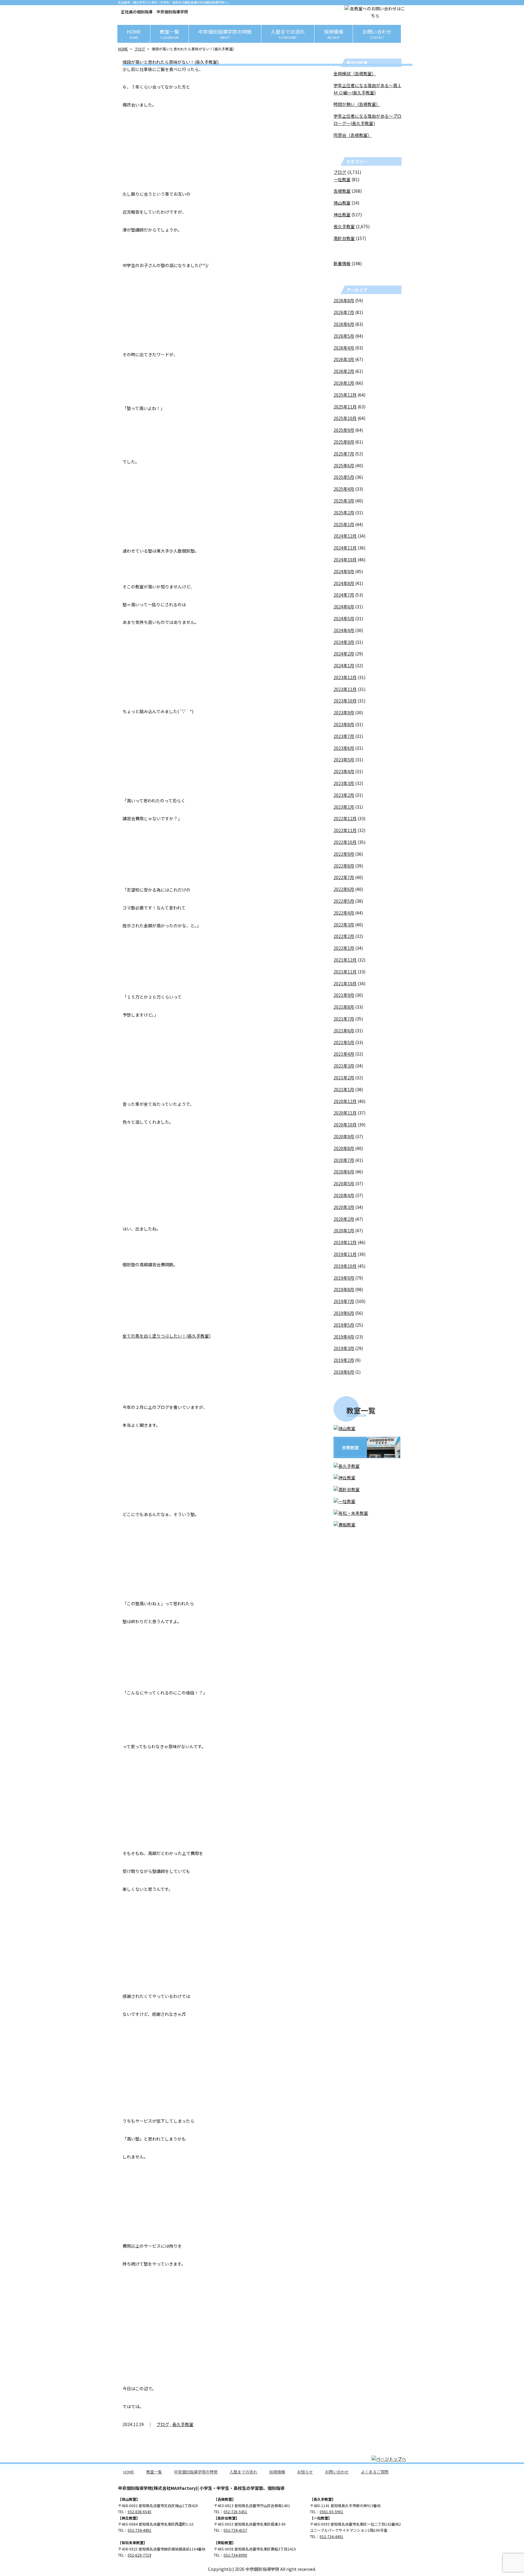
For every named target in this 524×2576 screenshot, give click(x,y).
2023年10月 (345, 701)
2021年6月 (344, 1031)
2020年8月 (344, 1148)
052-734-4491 (139, 2530)
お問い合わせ (377, 34)
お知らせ (305, 2472)
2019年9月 (344, 1278)
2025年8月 (344, 442)
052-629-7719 (139, 2555)
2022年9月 (344, 854)
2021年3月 (344, 1066)
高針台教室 (344, 238)
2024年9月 (344, 571)
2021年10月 (345, 983)
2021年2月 (344, 1078)
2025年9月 (344, 430)
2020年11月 (345, 1113)
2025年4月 (344, 489)
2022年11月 (345, 830)
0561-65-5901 (331, 2512)
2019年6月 (344, 1313)
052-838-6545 (139, 2512)
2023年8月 (344, 724)
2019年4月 (344, 1337)
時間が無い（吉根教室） (357, 104)
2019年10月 (345, 1266)
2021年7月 (344, 1019)
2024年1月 (344, 665)
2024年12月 (345, 536)
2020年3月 (344, 1207)
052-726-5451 (235, 2512)
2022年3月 (344, 925)
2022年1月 (344, 948)
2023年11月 (345, 689)
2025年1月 (344, 524)
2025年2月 (344, 513)
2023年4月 (344, 771)
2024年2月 (344, 654)
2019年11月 (345, 1254)
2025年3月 (344, 501)
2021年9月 (344, 995)
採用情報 (334, 34)
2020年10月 (345, 1125)
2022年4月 (344, 913)
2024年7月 (344, 595)
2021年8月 (344, 1007)
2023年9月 (344, 713)
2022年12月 (345, 818)
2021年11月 (345, 972)
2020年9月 (344, 1136)
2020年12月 (345, 1101)
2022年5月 (344, 901)
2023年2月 (344, 795)
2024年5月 (344, 618)
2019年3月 (344, 1348)
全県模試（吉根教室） (355, 73)
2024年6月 (344, 607)
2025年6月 (344, 465)
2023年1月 (344, 807)
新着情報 (342, 263)
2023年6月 (344, 748)
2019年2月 (344, 1360)
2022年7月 (344, 877)
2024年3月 (344, 642)
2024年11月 (345, 548)
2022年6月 (344, 889)
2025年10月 (345, 418)
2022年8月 (344, 866)
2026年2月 (344, 371)
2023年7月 (344, 736)
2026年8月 (344, 300)
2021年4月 (344, 1054)
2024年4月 (344, 630)
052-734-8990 (235, 2555)
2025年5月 (344, 477)
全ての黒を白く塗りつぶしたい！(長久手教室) (166, 1336)
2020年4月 (344, 1195)
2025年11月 (345, 407)
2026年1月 (344, 383)
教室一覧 (170, 34)
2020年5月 (344, 1183)
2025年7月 (344, 454)
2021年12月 (345, 960)
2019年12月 (345, 1242)
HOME (134, 34)
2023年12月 (345, 677)
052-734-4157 (235, 2530)
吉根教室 (342, 191)
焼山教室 (342, 203)
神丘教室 (342, 215)
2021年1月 (344, 1089)
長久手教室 (183, 2424)
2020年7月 (344, 1160)
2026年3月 (344, 359)
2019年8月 (344, 1289)
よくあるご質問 (375, 2472)
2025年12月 (345, 395)
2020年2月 (344, 1219)
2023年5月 (344, 760)
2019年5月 (344, 1325)
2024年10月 (345, 560)
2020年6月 (344, 1172)
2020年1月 (344, 1230)
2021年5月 (344, 1042)
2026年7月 (344, 312)
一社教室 (342, 179)
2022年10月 (345, 842)
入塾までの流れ (288, 34)
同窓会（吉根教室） (353, 135)
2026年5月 (344, 336)
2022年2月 (344, 936)
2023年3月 (344, 783)
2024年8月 (344, 583)
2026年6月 (344, 324)
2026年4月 (344, 348)
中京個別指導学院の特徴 (225, 34)
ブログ (140, 49)
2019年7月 (344, 1301)
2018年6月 (344, 1372)
